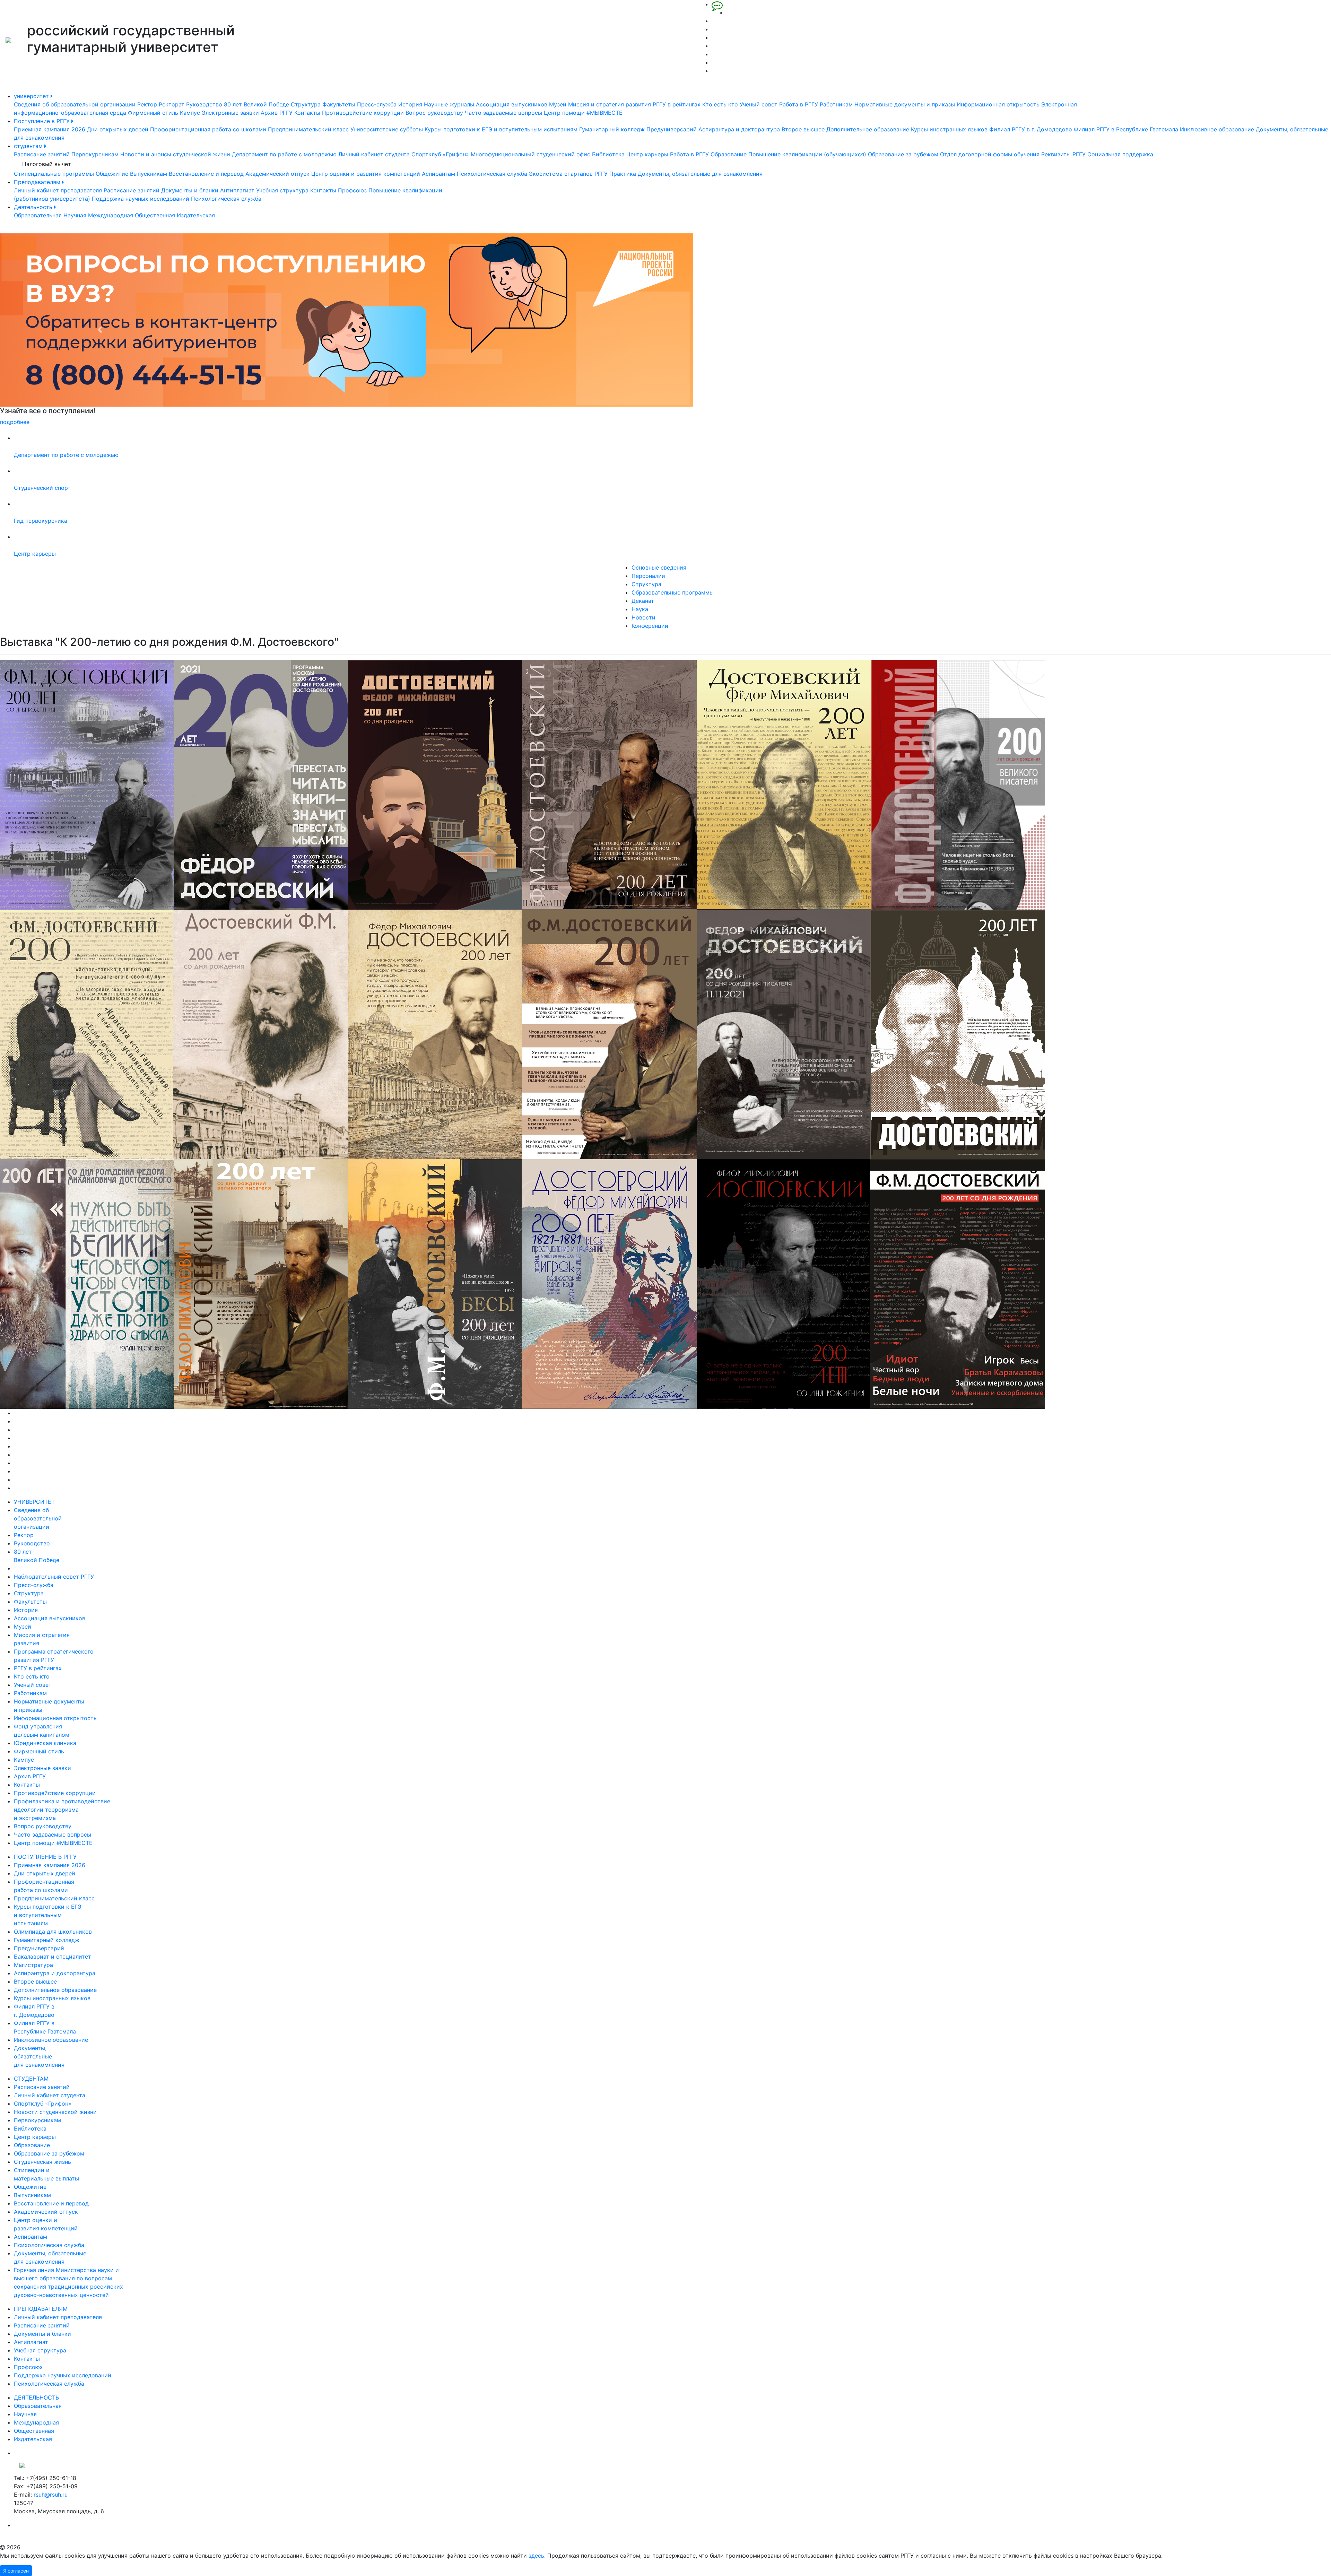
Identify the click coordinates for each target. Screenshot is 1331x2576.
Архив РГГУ (277, 113)
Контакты (307, 113)
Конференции (650, 626)
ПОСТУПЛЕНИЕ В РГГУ (45, 1857)
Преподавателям (38, 182)
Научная (75, 215)
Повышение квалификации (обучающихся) (807, 154)
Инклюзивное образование (1217, 129)
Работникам (836, 104)
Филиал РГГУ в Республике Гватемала (1126, 129)
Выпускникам (149, 174)
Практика (623, 174)
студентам (29, 146)
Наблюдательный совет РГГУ (54, 1577)
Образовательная (38, 215)
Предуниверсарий (672, 129)
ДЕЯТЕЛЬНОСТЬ (36, 2397)
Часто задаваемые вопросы (503, 113)
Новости (643, 617)
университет (32, 96)
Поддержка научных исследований (141, 199)
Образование (729, 154)
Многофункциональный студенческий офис (530, 154)
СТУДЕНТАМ (31, 2079)
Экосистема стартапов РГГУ (568, 174)
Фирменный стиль (153, 113)
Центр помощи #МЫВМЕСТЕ (583, 113)
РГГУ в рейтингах (677, 104)
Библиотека (608, 154)
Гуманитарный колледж (612, 129)
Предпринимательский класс (308, 129)
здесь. (537, 2556)
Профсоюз (352, 190)
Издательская (196, 215)
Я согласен (16, 2571)
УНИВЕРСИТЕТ (34, 1502)
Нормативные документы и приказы (905, 104)
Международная (111, 215)
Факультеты (339, 104)
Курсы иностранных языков (949, 129)
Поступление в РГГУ (43, 121)
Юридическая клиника (45, 1743)
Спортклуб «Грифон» (440, 154)
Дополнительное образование (868, 129)
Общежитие (112, 174)
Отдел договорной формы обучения (990, 154)
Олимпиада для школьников (53, 1932)
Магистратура (33, 1965)
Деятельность (34, 207)
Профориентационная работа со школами (208, 129)
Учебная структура (282, 190)
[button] (100, 330)
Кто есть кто (720, 104)
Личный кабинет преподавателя (58, 190)
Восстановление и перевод (206, 174)
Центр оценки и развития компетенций (366, 174)
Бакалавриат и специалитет (53, 1957)
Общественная (155, 215)
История (410, 104)
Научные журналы (449, 104)
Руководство (204, 104)
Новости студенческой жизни (55, 2112)
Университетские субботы (387, 129)
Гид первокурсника (41, 521)
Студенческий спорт (42, 488)
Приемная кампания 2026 (50, 129)
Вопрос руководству (434, 113)
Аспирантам (438, 174)
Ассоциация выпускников (512, 104)
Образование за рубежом (903, 154)
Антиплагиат (237, 190)
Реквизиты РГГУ (1063, 154)
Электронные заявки (230, 113)
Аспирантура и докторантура (739, 129)
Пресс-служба (377, 104)
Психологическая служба (492, 174)
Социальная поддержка (1120, 154)
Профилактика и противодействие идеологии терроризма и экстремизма (62, 1810)
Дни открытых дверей (118, 129)
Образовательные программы (673, 592)
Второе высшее (803, 129)
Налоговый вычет (47, 164)
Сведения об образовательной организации (75, 104)
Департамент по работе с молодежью (284, 154)
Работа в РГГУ (799, 104)
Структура (306, 104)
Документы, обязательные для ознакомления (700, 174)
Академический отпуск (277, 174)
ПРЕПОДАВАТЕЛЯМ (41, 2309)
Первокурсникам (95, 154)
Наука (640, 609)
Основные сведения (659, 567)
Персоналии (648, 576)
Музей (558, 104)
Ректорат (172, 104)
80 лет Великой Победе (256, 104)
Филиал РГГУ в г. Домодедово (1031, 129)
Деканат (643, 601)
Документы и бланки (190, 190)
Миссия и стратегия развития (610, 104)
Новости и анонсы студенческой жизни (175, 154)
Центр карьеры (647, 154)
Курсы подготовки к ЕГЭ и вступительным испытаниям (501, 129)
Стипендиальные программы (54, 174)
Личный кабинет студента (374, 154)
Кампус (190, 113)
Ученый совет (759, 104)
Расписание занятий (42, 154)
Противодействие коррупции (363, 113)
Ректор (147, 104)
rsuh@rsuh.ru (51, 2495)
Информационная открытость (998, 104)
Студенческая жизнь (42, 2162)
